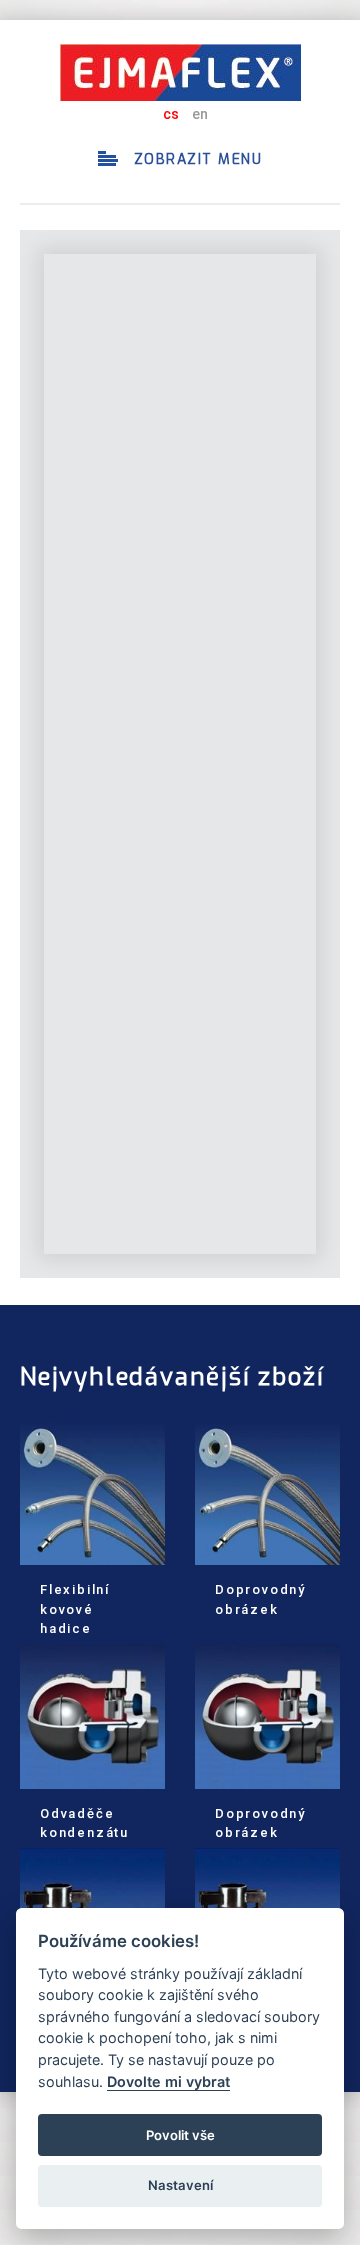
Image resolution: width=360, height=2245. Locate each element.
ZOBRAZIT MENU (195, 159)
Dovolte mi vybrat (168, 2081)
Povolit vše (180, 2135)
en (200, 114)
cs (171, 114)
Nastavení (180, 2185)
